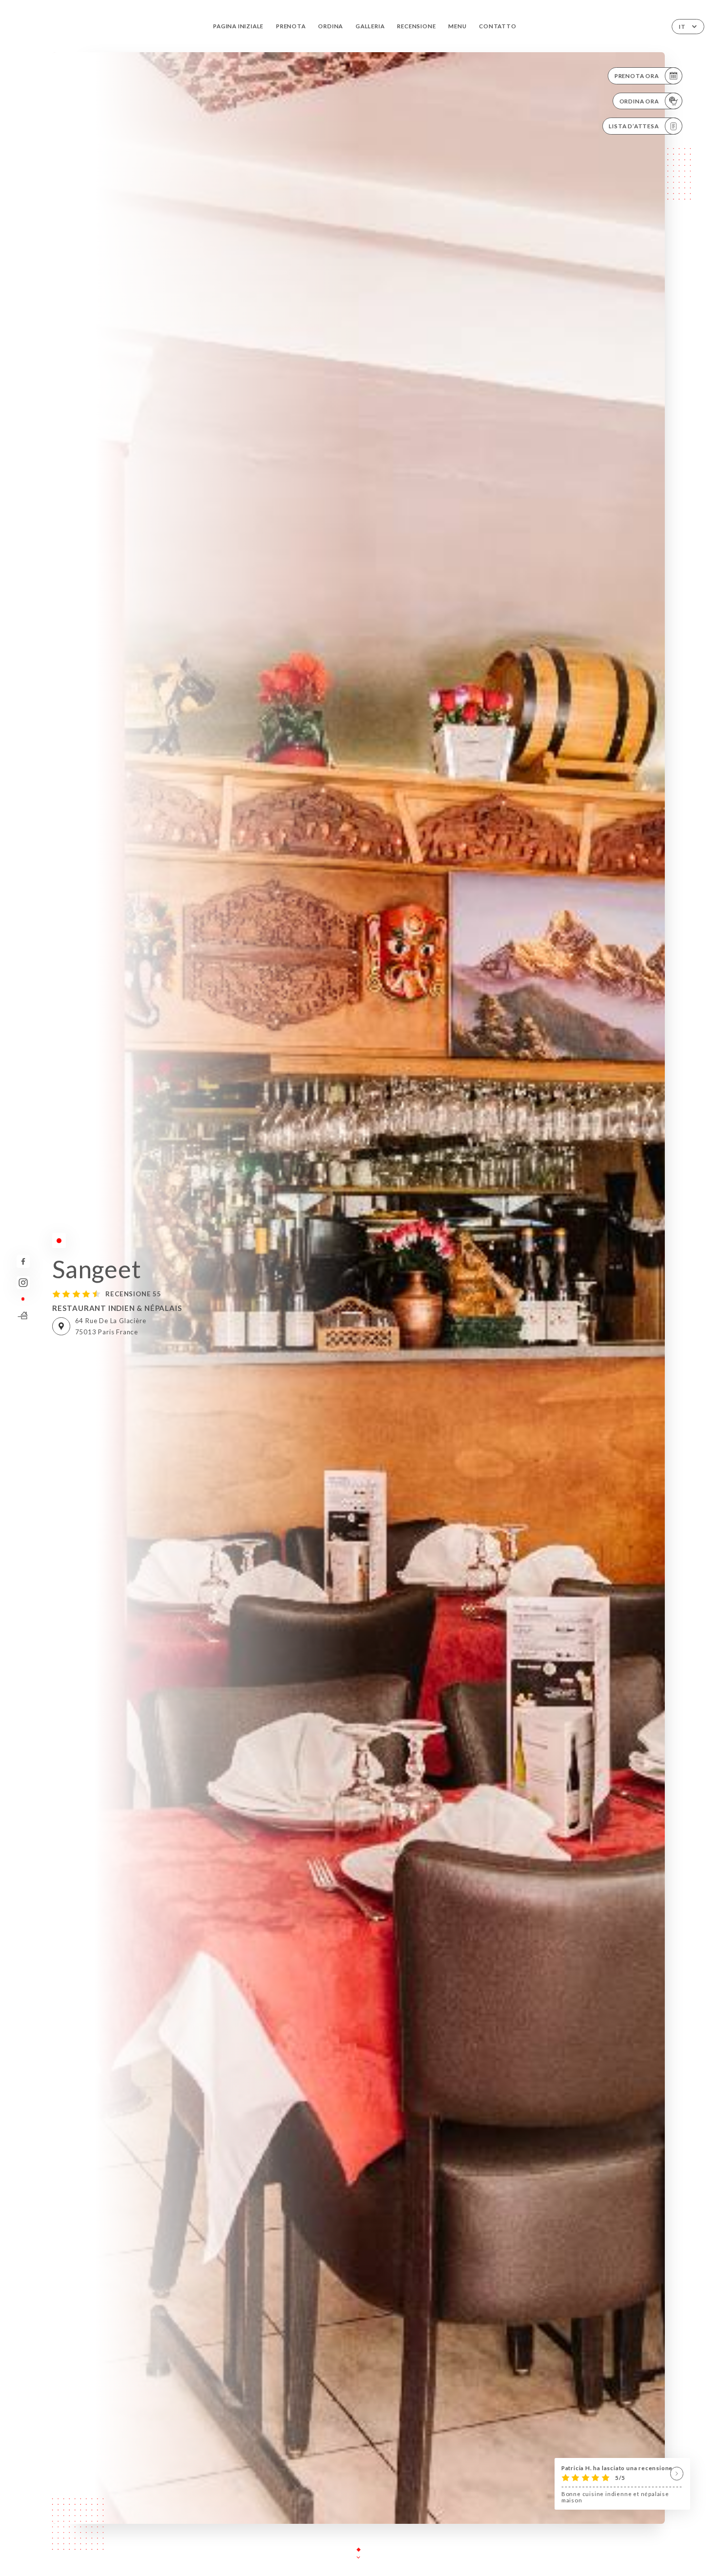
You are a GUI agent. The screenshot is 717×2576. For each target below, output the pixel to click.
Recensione (416, 26)
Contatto (498, 26)
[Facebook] (23, 1261)
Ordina (330, 26)
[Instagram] (23, 1283)
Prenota (291, 26)
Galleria (370, 26)
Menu (457, 26)
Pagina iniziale (238, 26)
